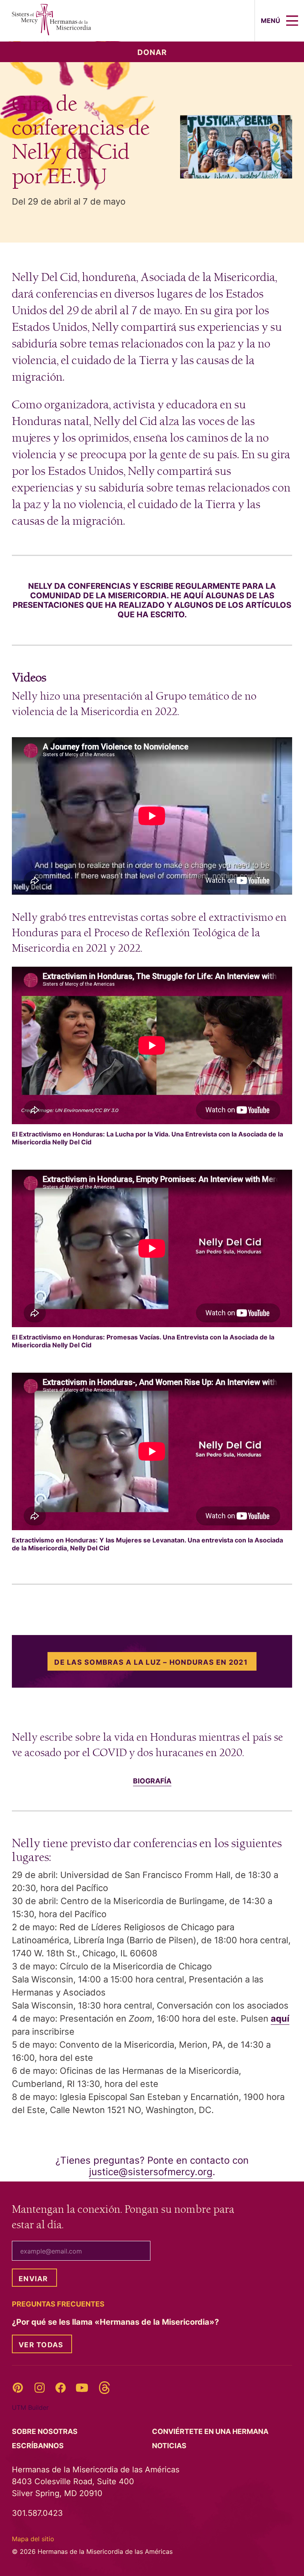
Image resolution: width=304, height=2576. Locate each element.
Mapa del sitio (33, 2539)
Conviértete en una (211, 2431)
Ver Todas (41, 2345)
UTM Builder (30, 2407)
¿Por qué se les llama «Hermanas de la (116, 2322)
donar (152, 52)
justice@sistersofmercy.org (151, 2172)
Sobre (46, 2431)
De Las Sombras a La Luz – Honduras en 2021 (151, 1662)
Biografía (152, 1781)
